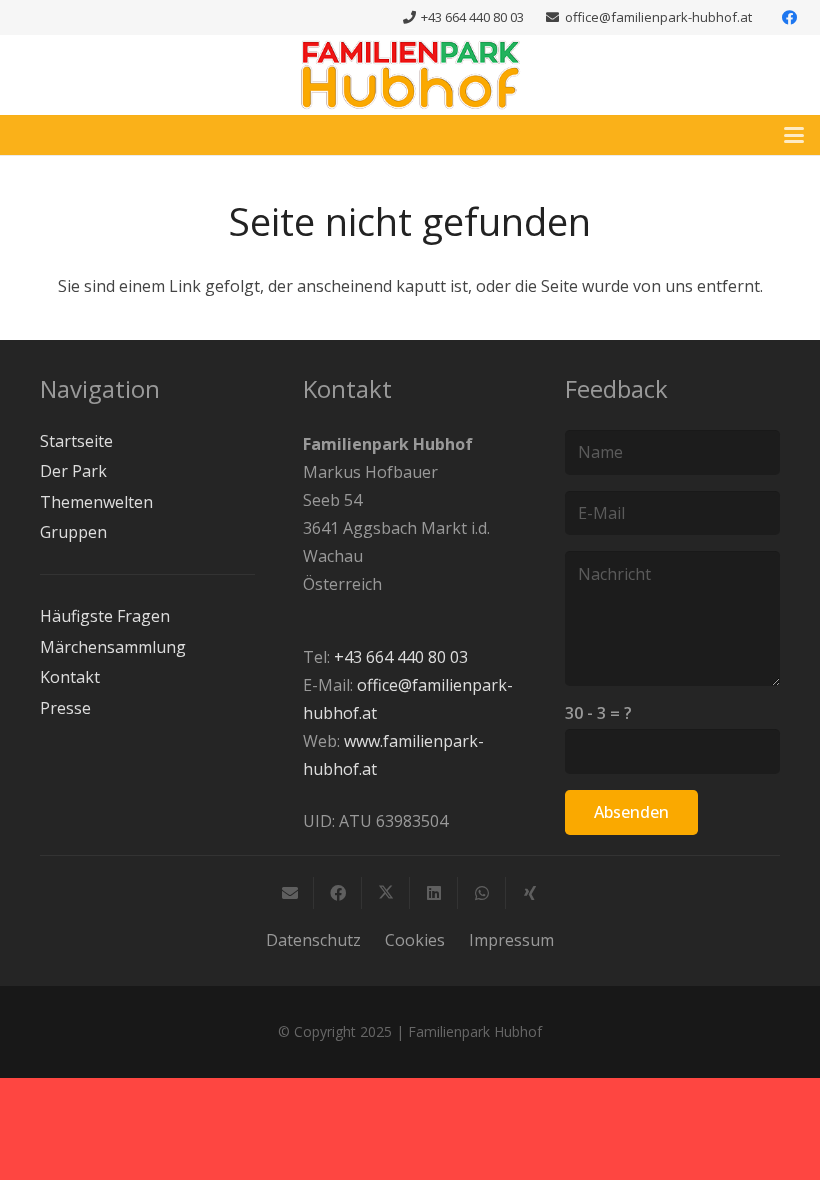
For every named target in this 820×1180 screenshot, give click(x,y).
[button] (794, 135)
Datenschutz (313, 940)
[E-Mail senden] (290, 893)
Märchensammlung (113, 647)
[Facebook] (789, 18)
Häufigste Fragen (105, 616)
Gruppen (73, 532)
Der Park (73, 471)
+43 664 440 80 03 (401, 657)
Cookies (415, 940)
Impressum (511, 940)
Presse (65, 708)
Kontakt (70, 677)
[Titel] (410, 75)
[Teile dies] (338, 893)
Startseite (76, 441)
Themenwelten (96, 502)
